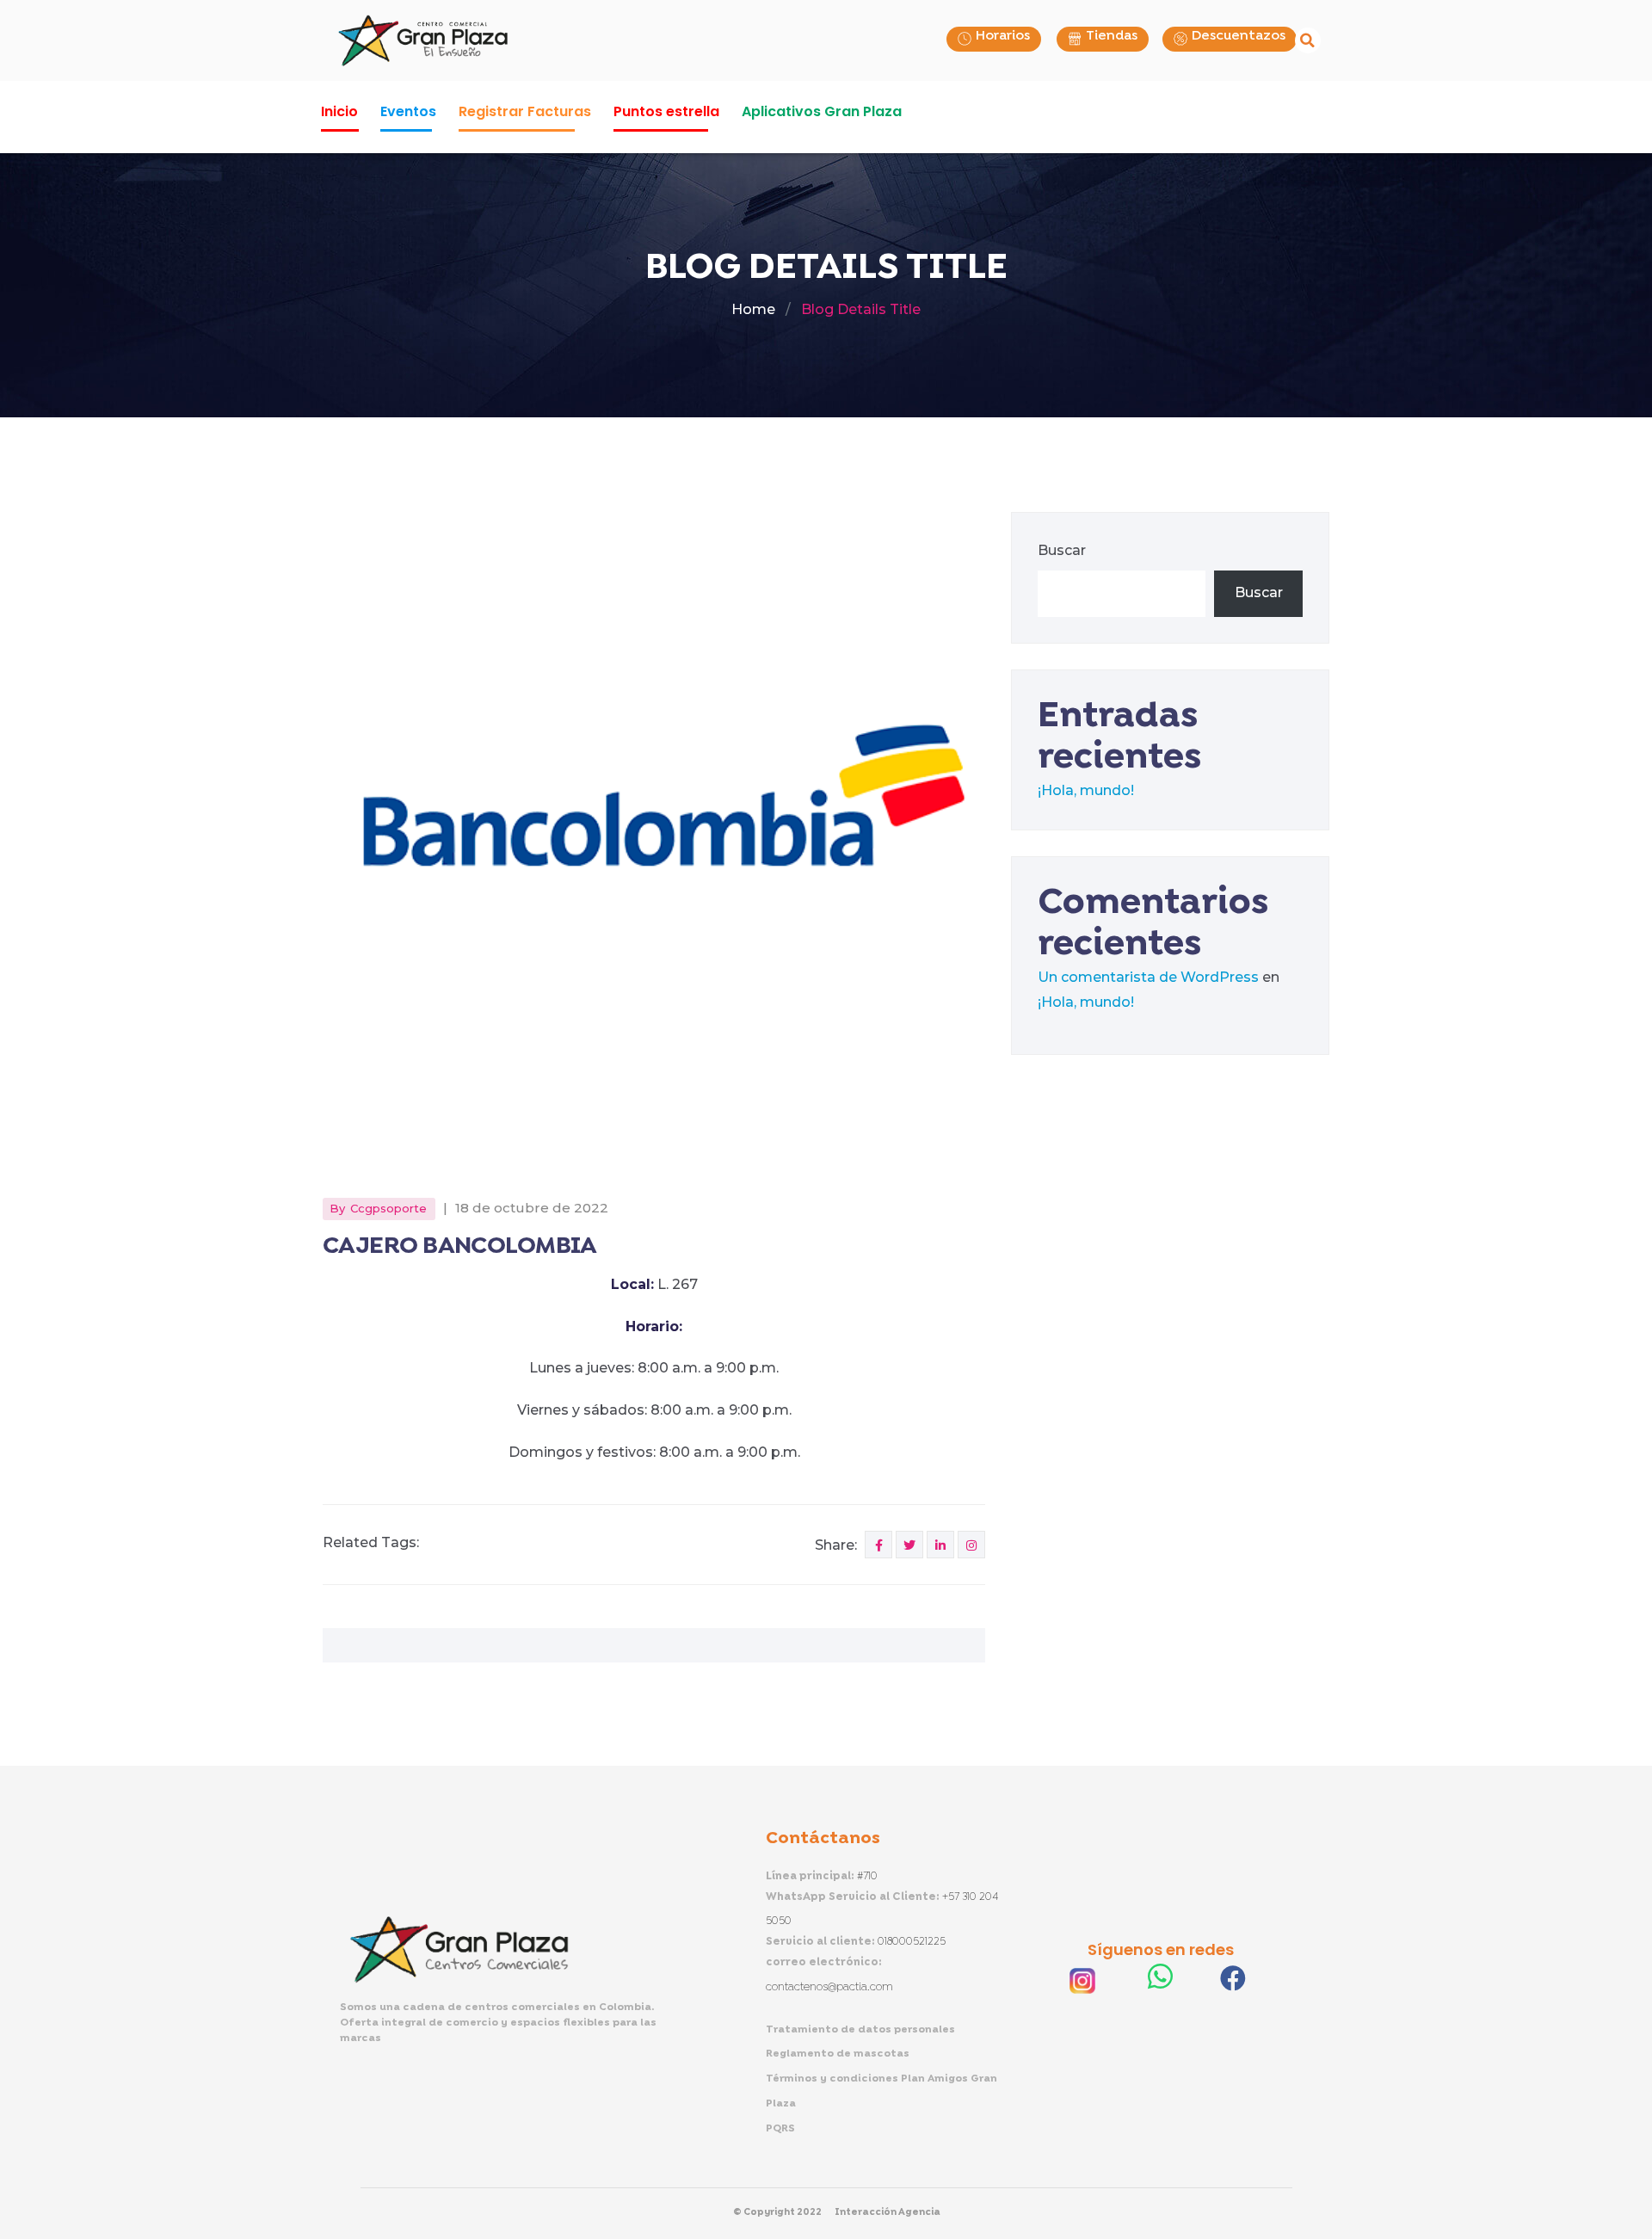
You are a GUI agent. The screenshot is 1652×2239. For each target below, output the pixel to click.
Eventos (408, 111)
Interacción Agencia (888, 2212)
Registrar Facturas (525, 111)
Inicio (339, 111)
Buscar (1062, 550)
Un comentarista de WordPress (1148, 977)
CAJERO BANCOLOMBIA (460, 1246)
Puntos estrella (666, 111)
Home (753, 309)
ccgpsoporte (388, 1208)
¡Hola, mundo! (1086, 790)
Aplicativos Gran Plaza (822, 111)
